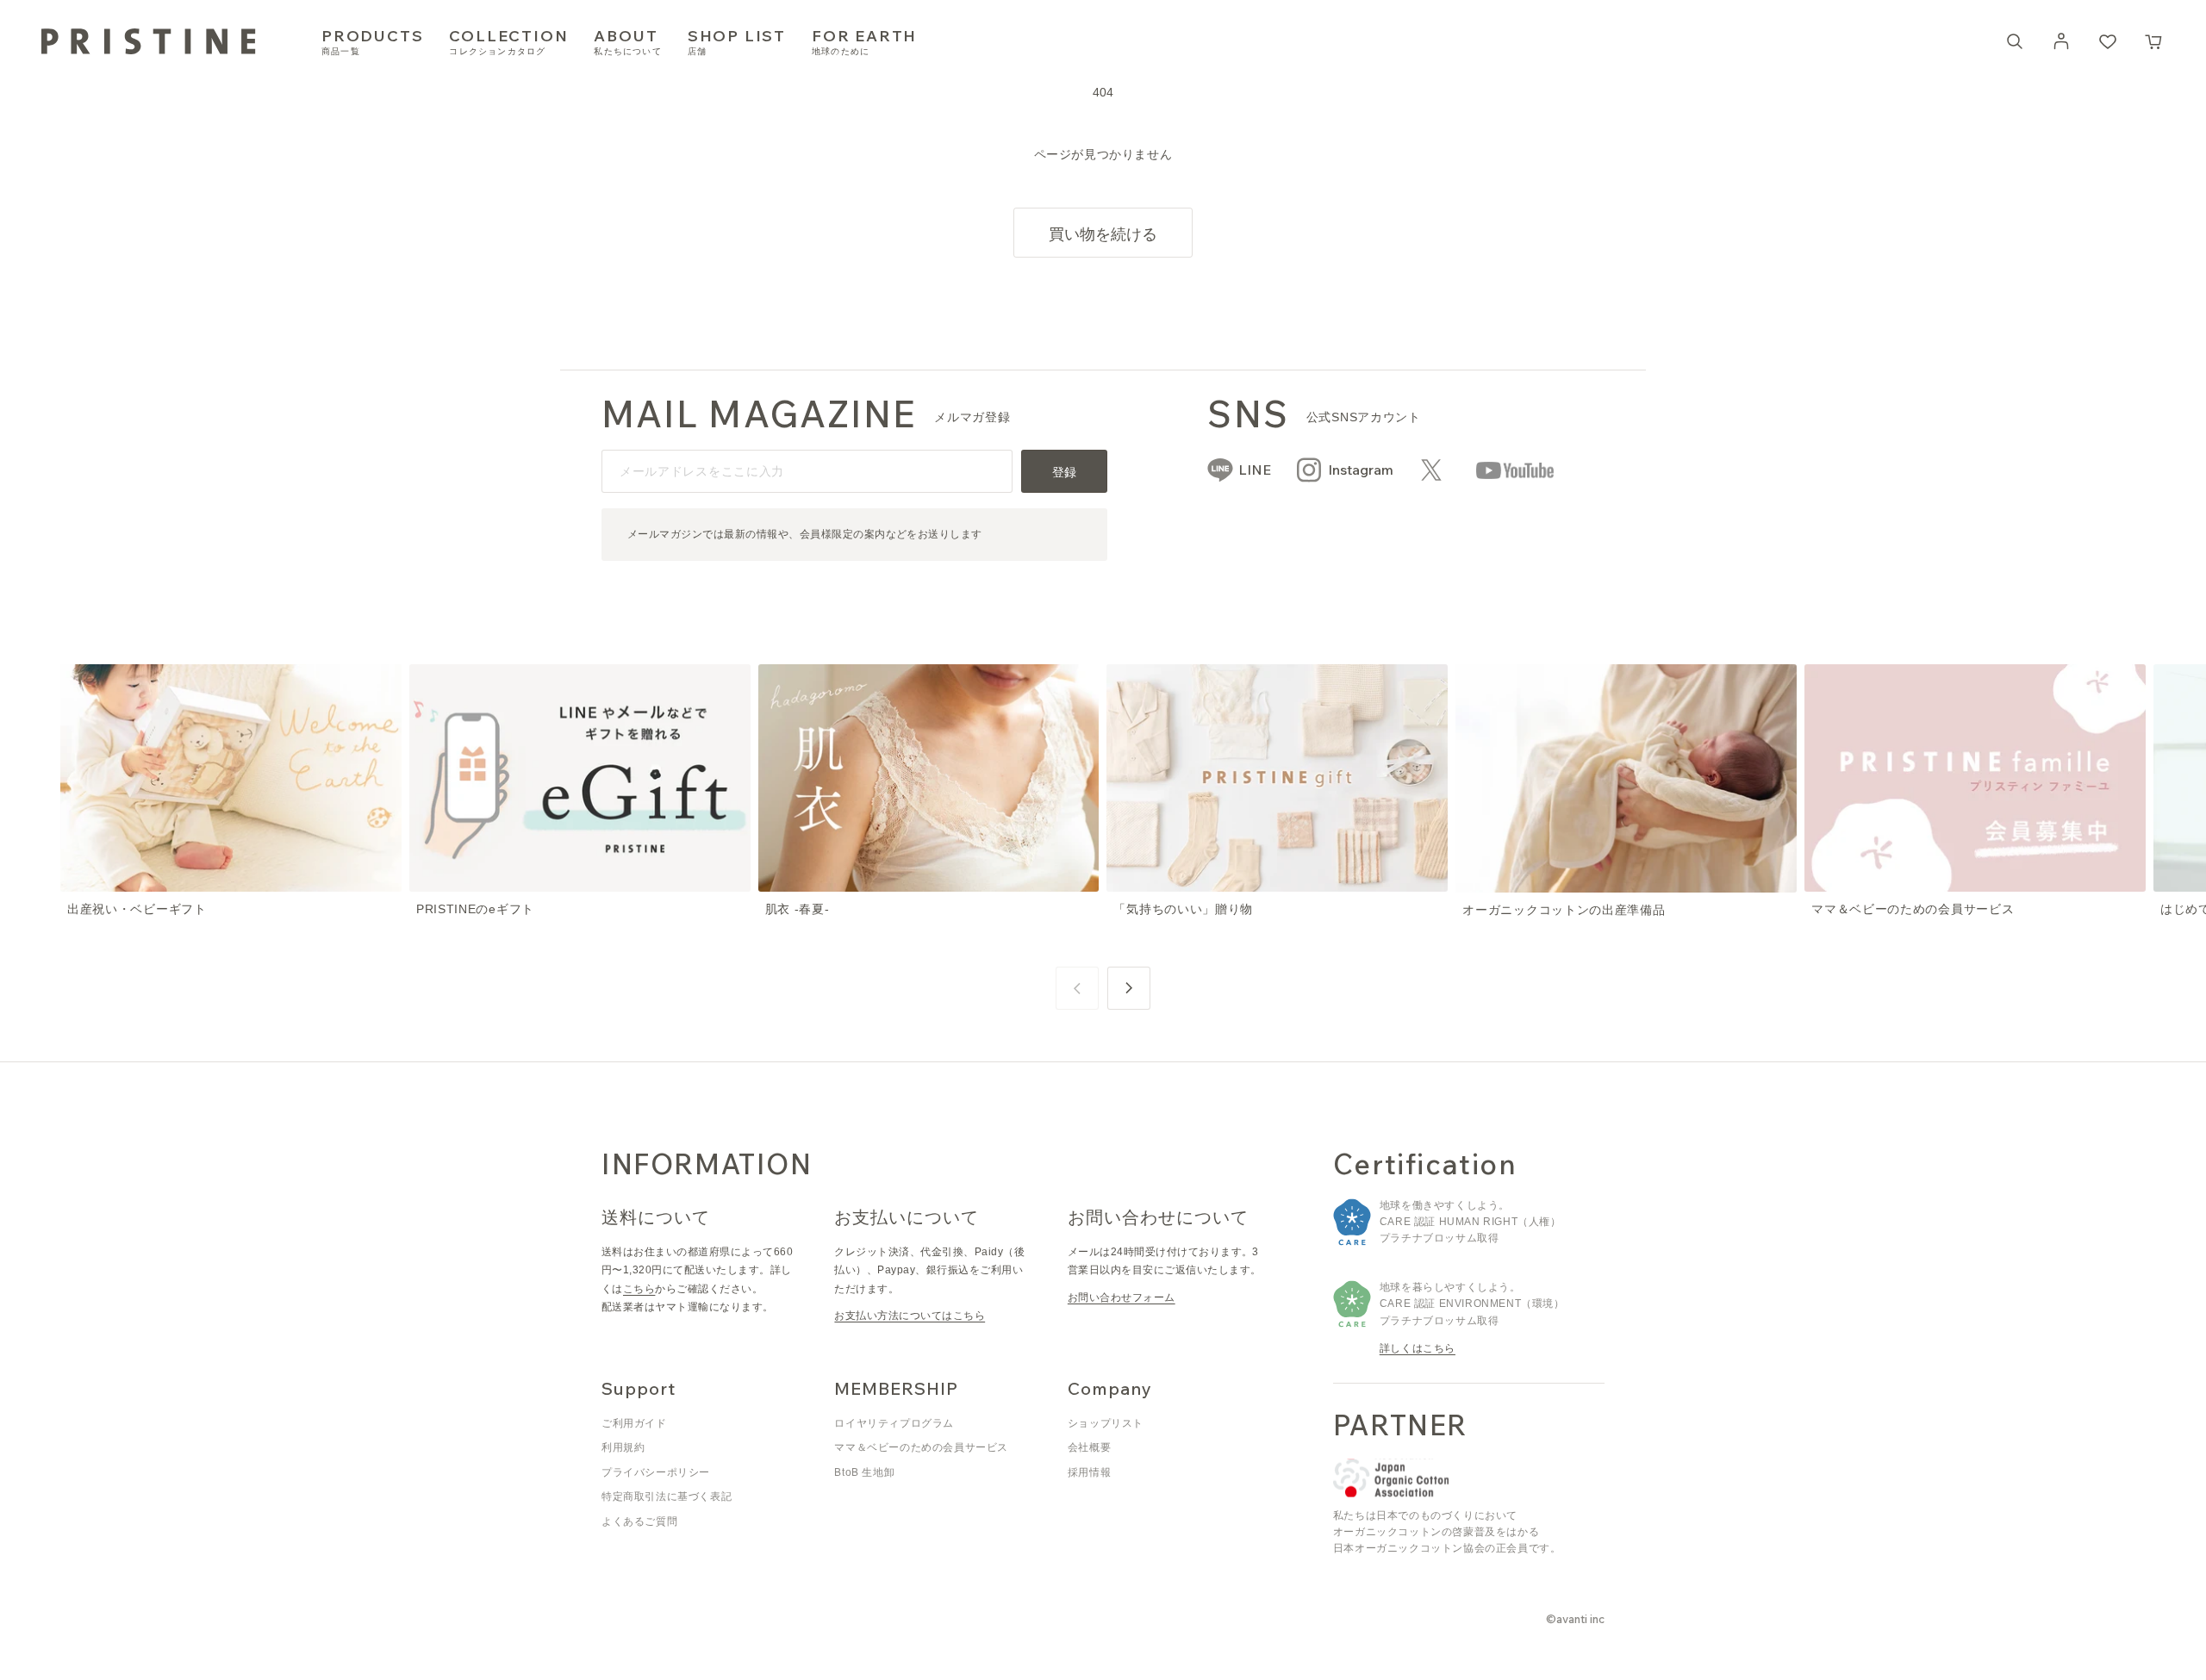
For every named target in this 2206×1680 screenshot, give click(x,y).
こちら (639, 1289)
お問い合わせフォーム (1122, 1297)
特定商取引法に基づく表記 (667, 1496)
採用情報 (1089, 1472)
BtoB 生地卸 (864, 1472)
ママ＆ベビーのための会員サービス (921, 1447)
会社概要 (1089, 1447)
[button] (2154, 41)
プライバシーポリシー (656, 1472)
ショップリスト (1106, 1423)
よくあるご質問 (639, 1521)
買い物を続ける (1103, 234)
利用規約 (623, 1447)
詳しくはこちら (1418, 1348)
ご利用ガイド (634, 1423)
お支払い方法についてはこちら (910, 1316)
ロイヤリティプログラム (894, 1423)
